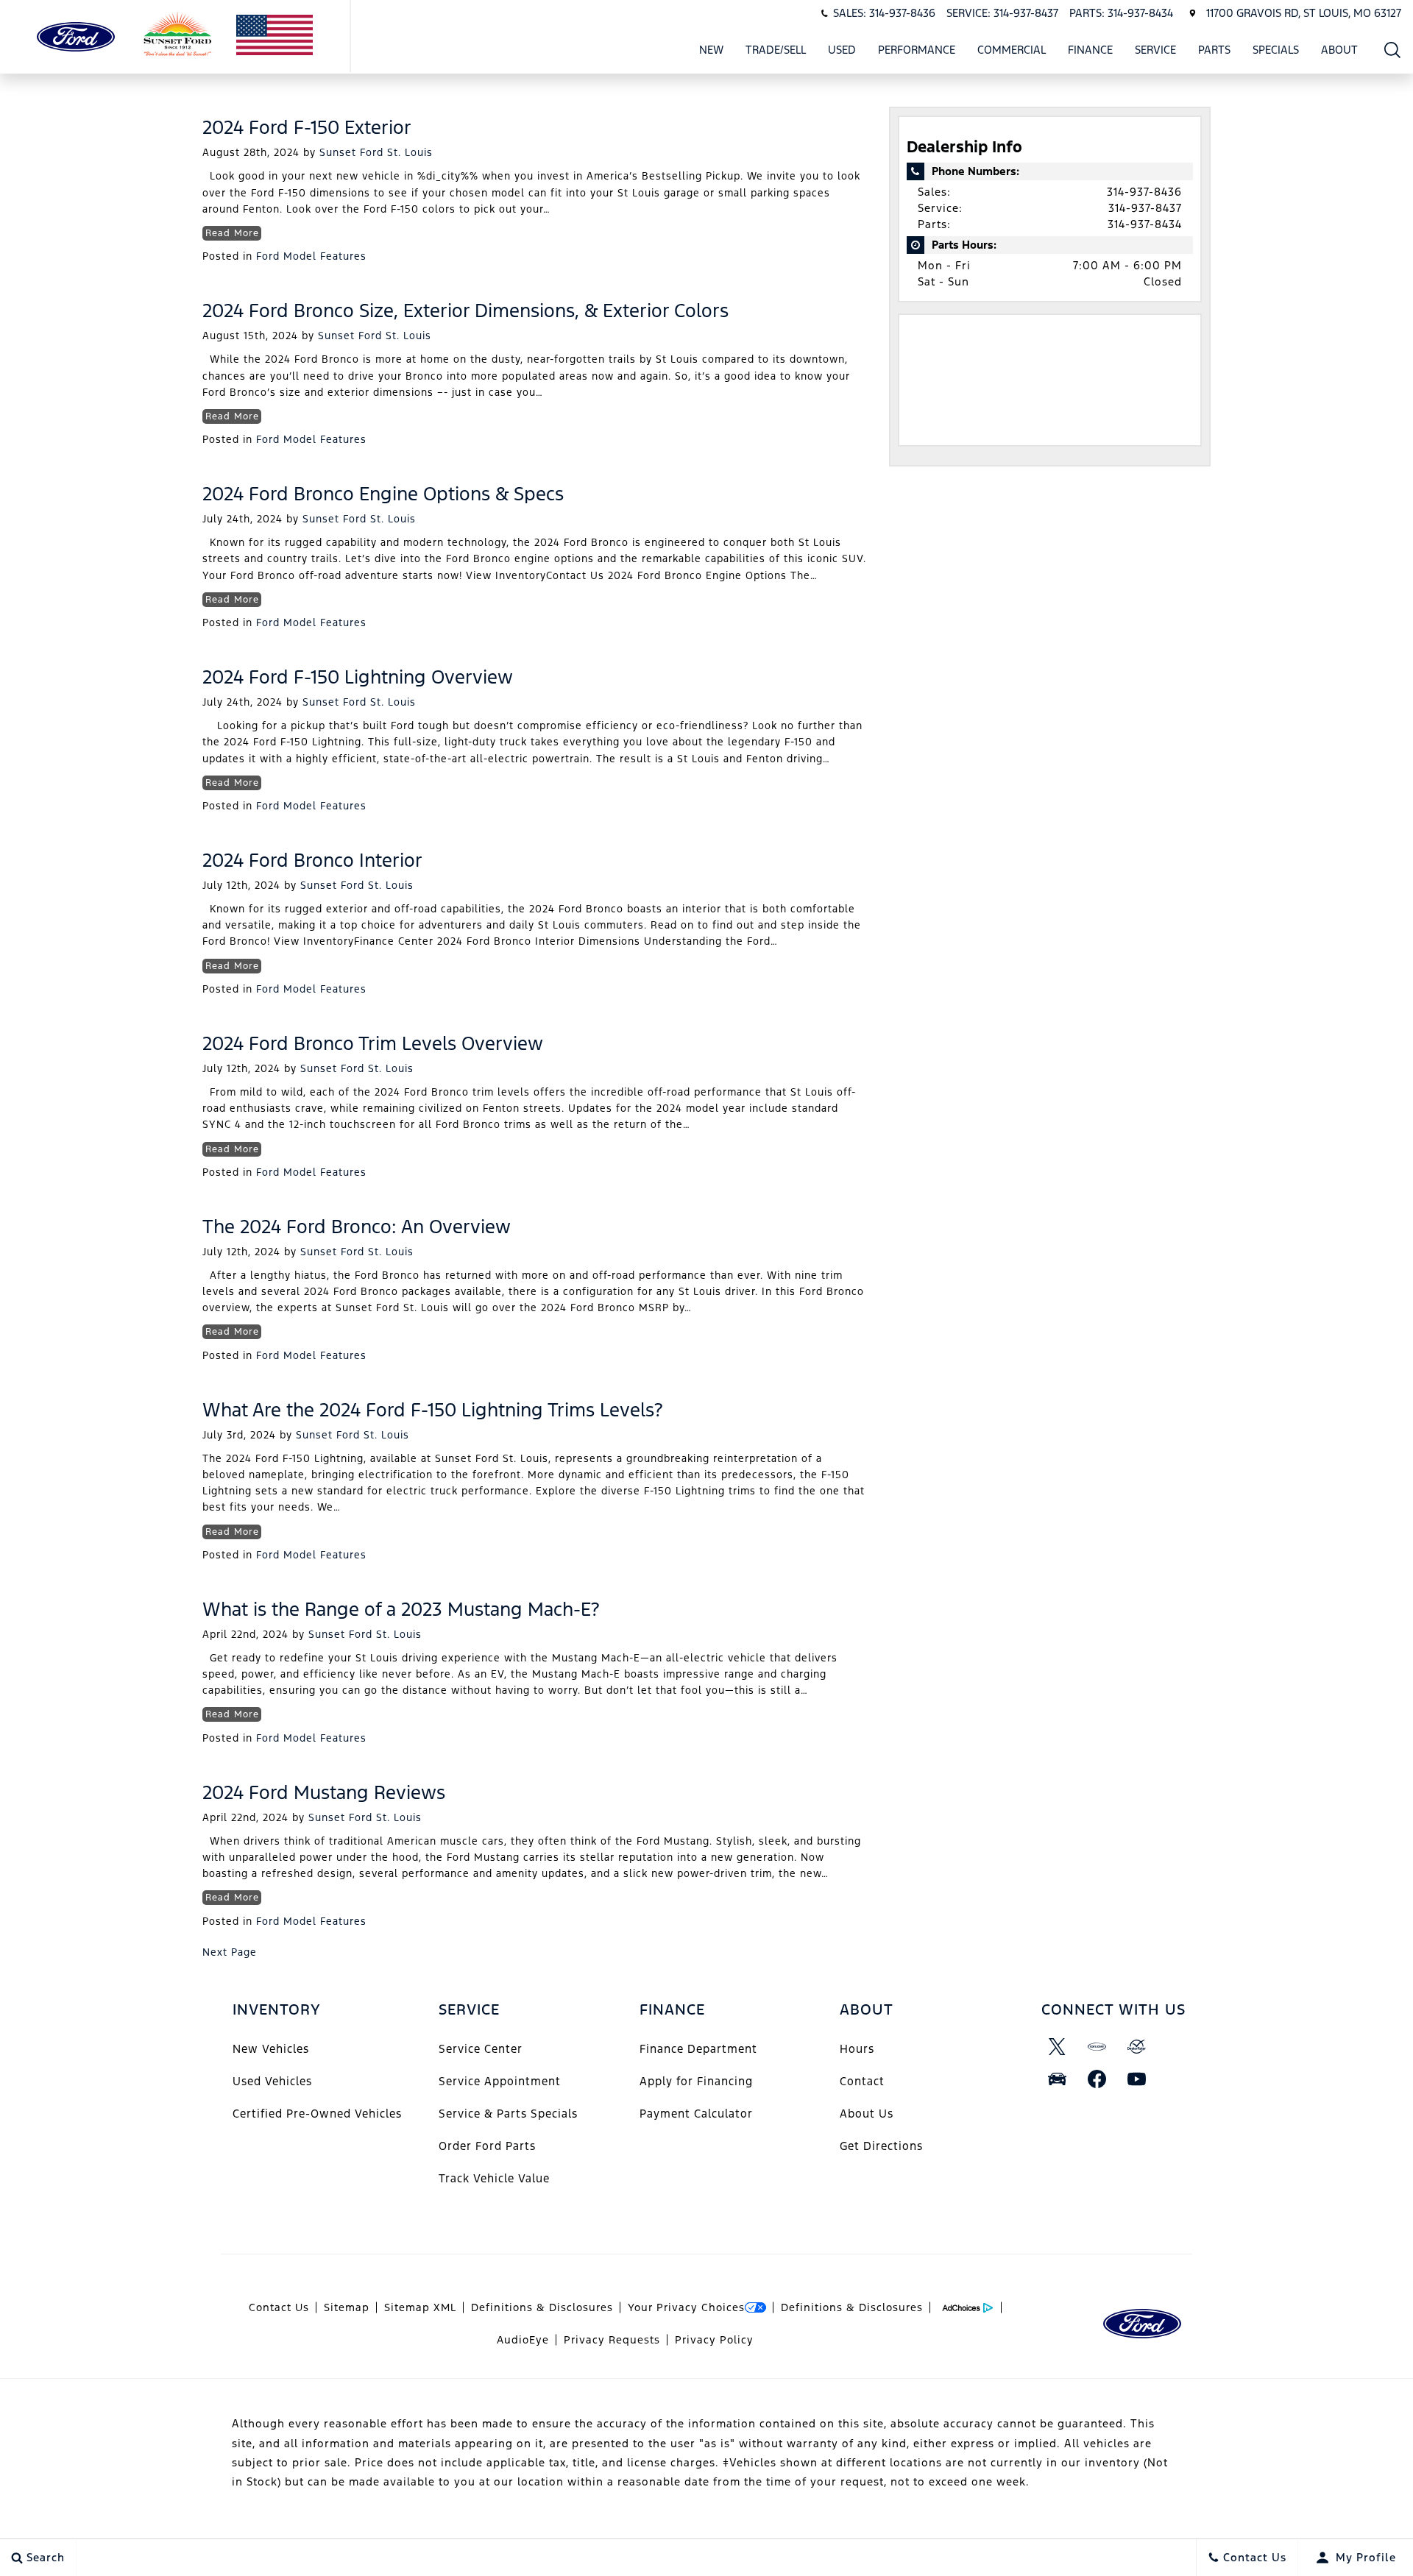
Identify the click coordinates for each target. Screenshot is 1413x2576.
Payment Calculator (696, 2114)
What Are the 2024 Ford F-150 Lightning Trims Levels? (433, 1410)
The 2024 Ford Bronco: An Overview (357, 1227)
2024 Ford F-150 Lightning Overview (358, 677)
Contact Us (279, 2307)
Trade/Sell (776, 50)
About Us (867, 2114)
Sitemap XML (420, 2307)
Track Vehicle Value (494, 2178)
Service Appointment (500, 2081)
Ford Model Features (311, 256)
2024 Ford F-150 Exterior (307, 127)
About (1339, 50)
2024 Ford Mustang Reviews (324, 1792)
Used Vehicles (272, 2081)
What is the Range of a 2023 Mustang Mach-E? (401, 1609)
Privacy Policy (714, 2340)
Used (842, 50)
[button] (1393, 50)
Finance (1090, 50)
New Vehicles (271, 2049)
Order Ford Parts (487, 2146)
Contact (862, 2081)
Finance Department (698, 2049)
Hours (857, 2049)
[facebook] (1097, 2079)
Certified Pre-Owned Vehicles (317, 2114)
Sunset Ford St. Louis (376, 152)
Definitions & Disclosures (542, 2307)
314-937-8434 (1145, 224)
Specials (1276, 50)
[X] (1058, 2046)
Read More (232, 233)
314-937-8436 (1144, 192)
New (711, 50)
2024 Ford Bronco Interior (312, 860)
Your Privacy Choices (686, 2307)
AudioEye (523, 2340)
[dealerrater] (1137, 2046)
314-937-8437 (1145, 208)
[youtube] (1137, 2079)
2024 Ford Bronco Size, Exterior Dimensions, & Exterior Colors (465, 311)
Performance (917, 50)
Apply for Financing (696, 2081)
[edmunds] (1058, 2079)
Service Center (481, 2049)
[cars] (1097, 2046)
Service (1155, 50)
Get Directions (881, 2146)
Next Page (230, 1952)
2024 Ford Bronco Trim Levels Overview (373, 1043)
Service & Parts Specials (508, 2114)
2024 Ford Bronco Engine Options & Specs (383, 494)
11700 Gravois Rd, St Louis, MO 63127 (1304, 13)
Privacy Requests (612, 2340)
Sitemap (347, 2307)
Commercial (1012, 50)
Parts (1214, 50)
